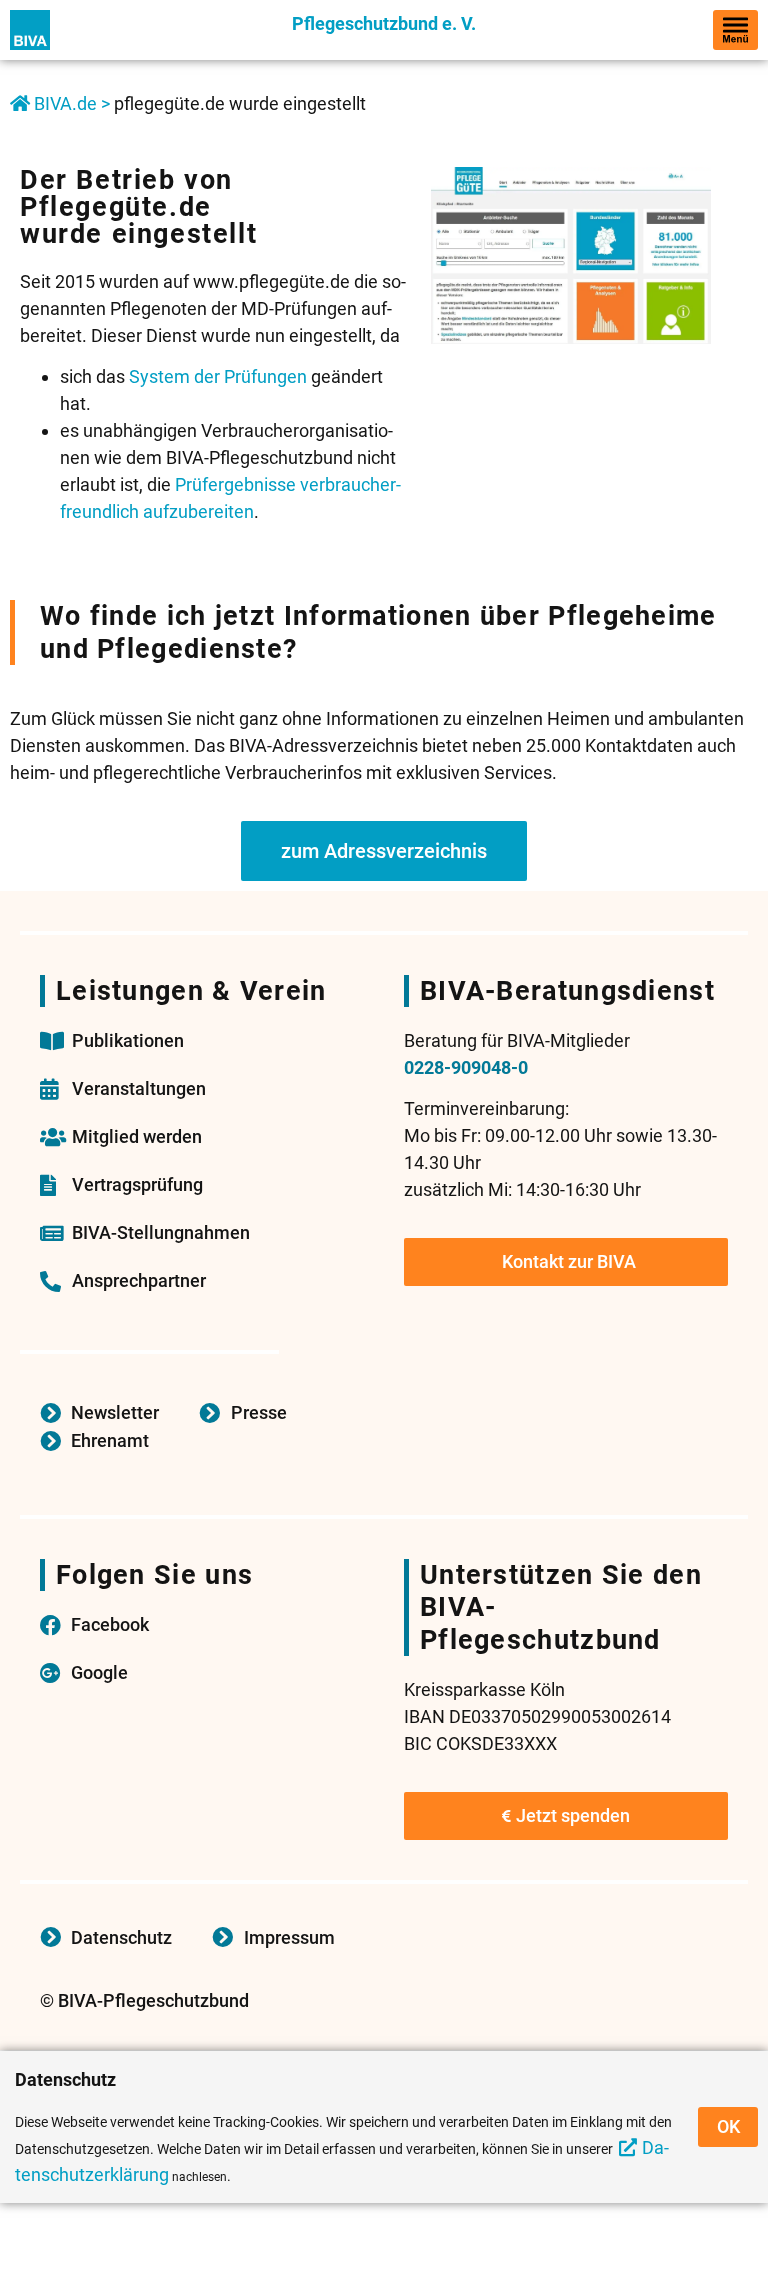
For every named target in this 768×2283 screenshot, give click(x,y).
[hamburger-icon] (735, 30)
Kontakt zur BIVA (569, 1261)
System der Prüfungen (218, 376)
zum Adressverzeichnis (384, 851)
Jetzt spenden (573, 1815)
